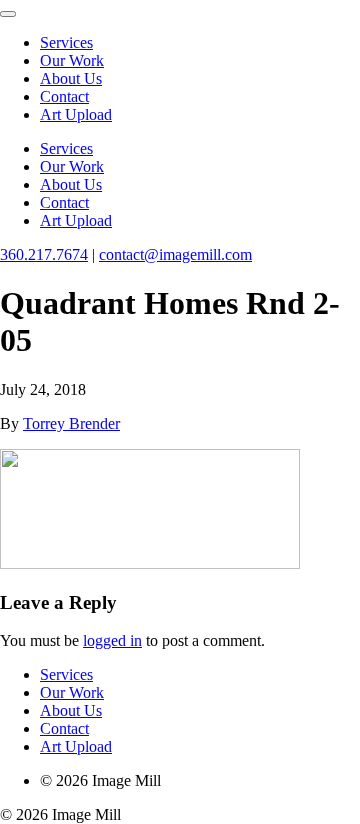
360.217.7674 (44, 254)
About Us (71, 78)
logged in (112, 640)
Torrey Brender (71, 423)
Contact (64, 96)
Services (66, 42)
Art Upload (76, 114)
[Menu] (8, 14)
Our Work (72, 60)
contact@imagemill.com (175, 254)
